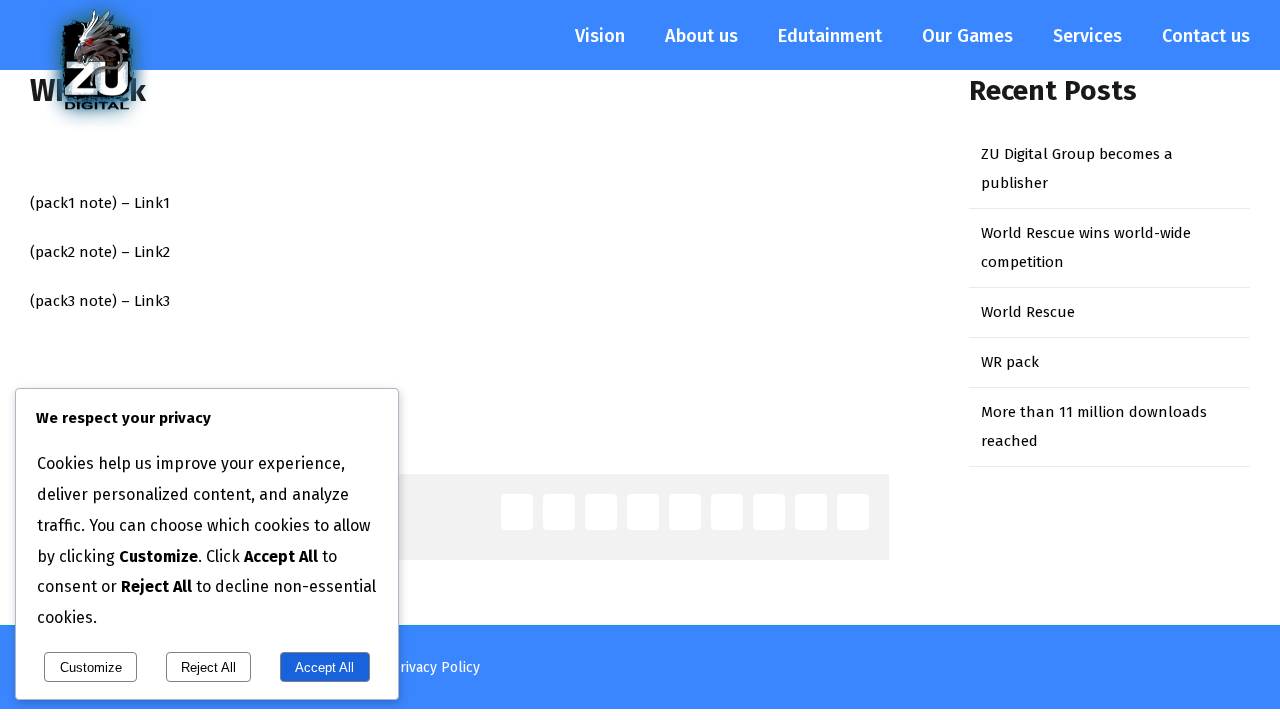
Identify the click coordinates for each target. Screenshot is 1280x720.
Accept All (324, 667)
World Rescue (1028, 312)
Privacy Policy (435, 667)
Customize (91, 667)
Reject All (208, 667)
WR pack (1010, 362)
